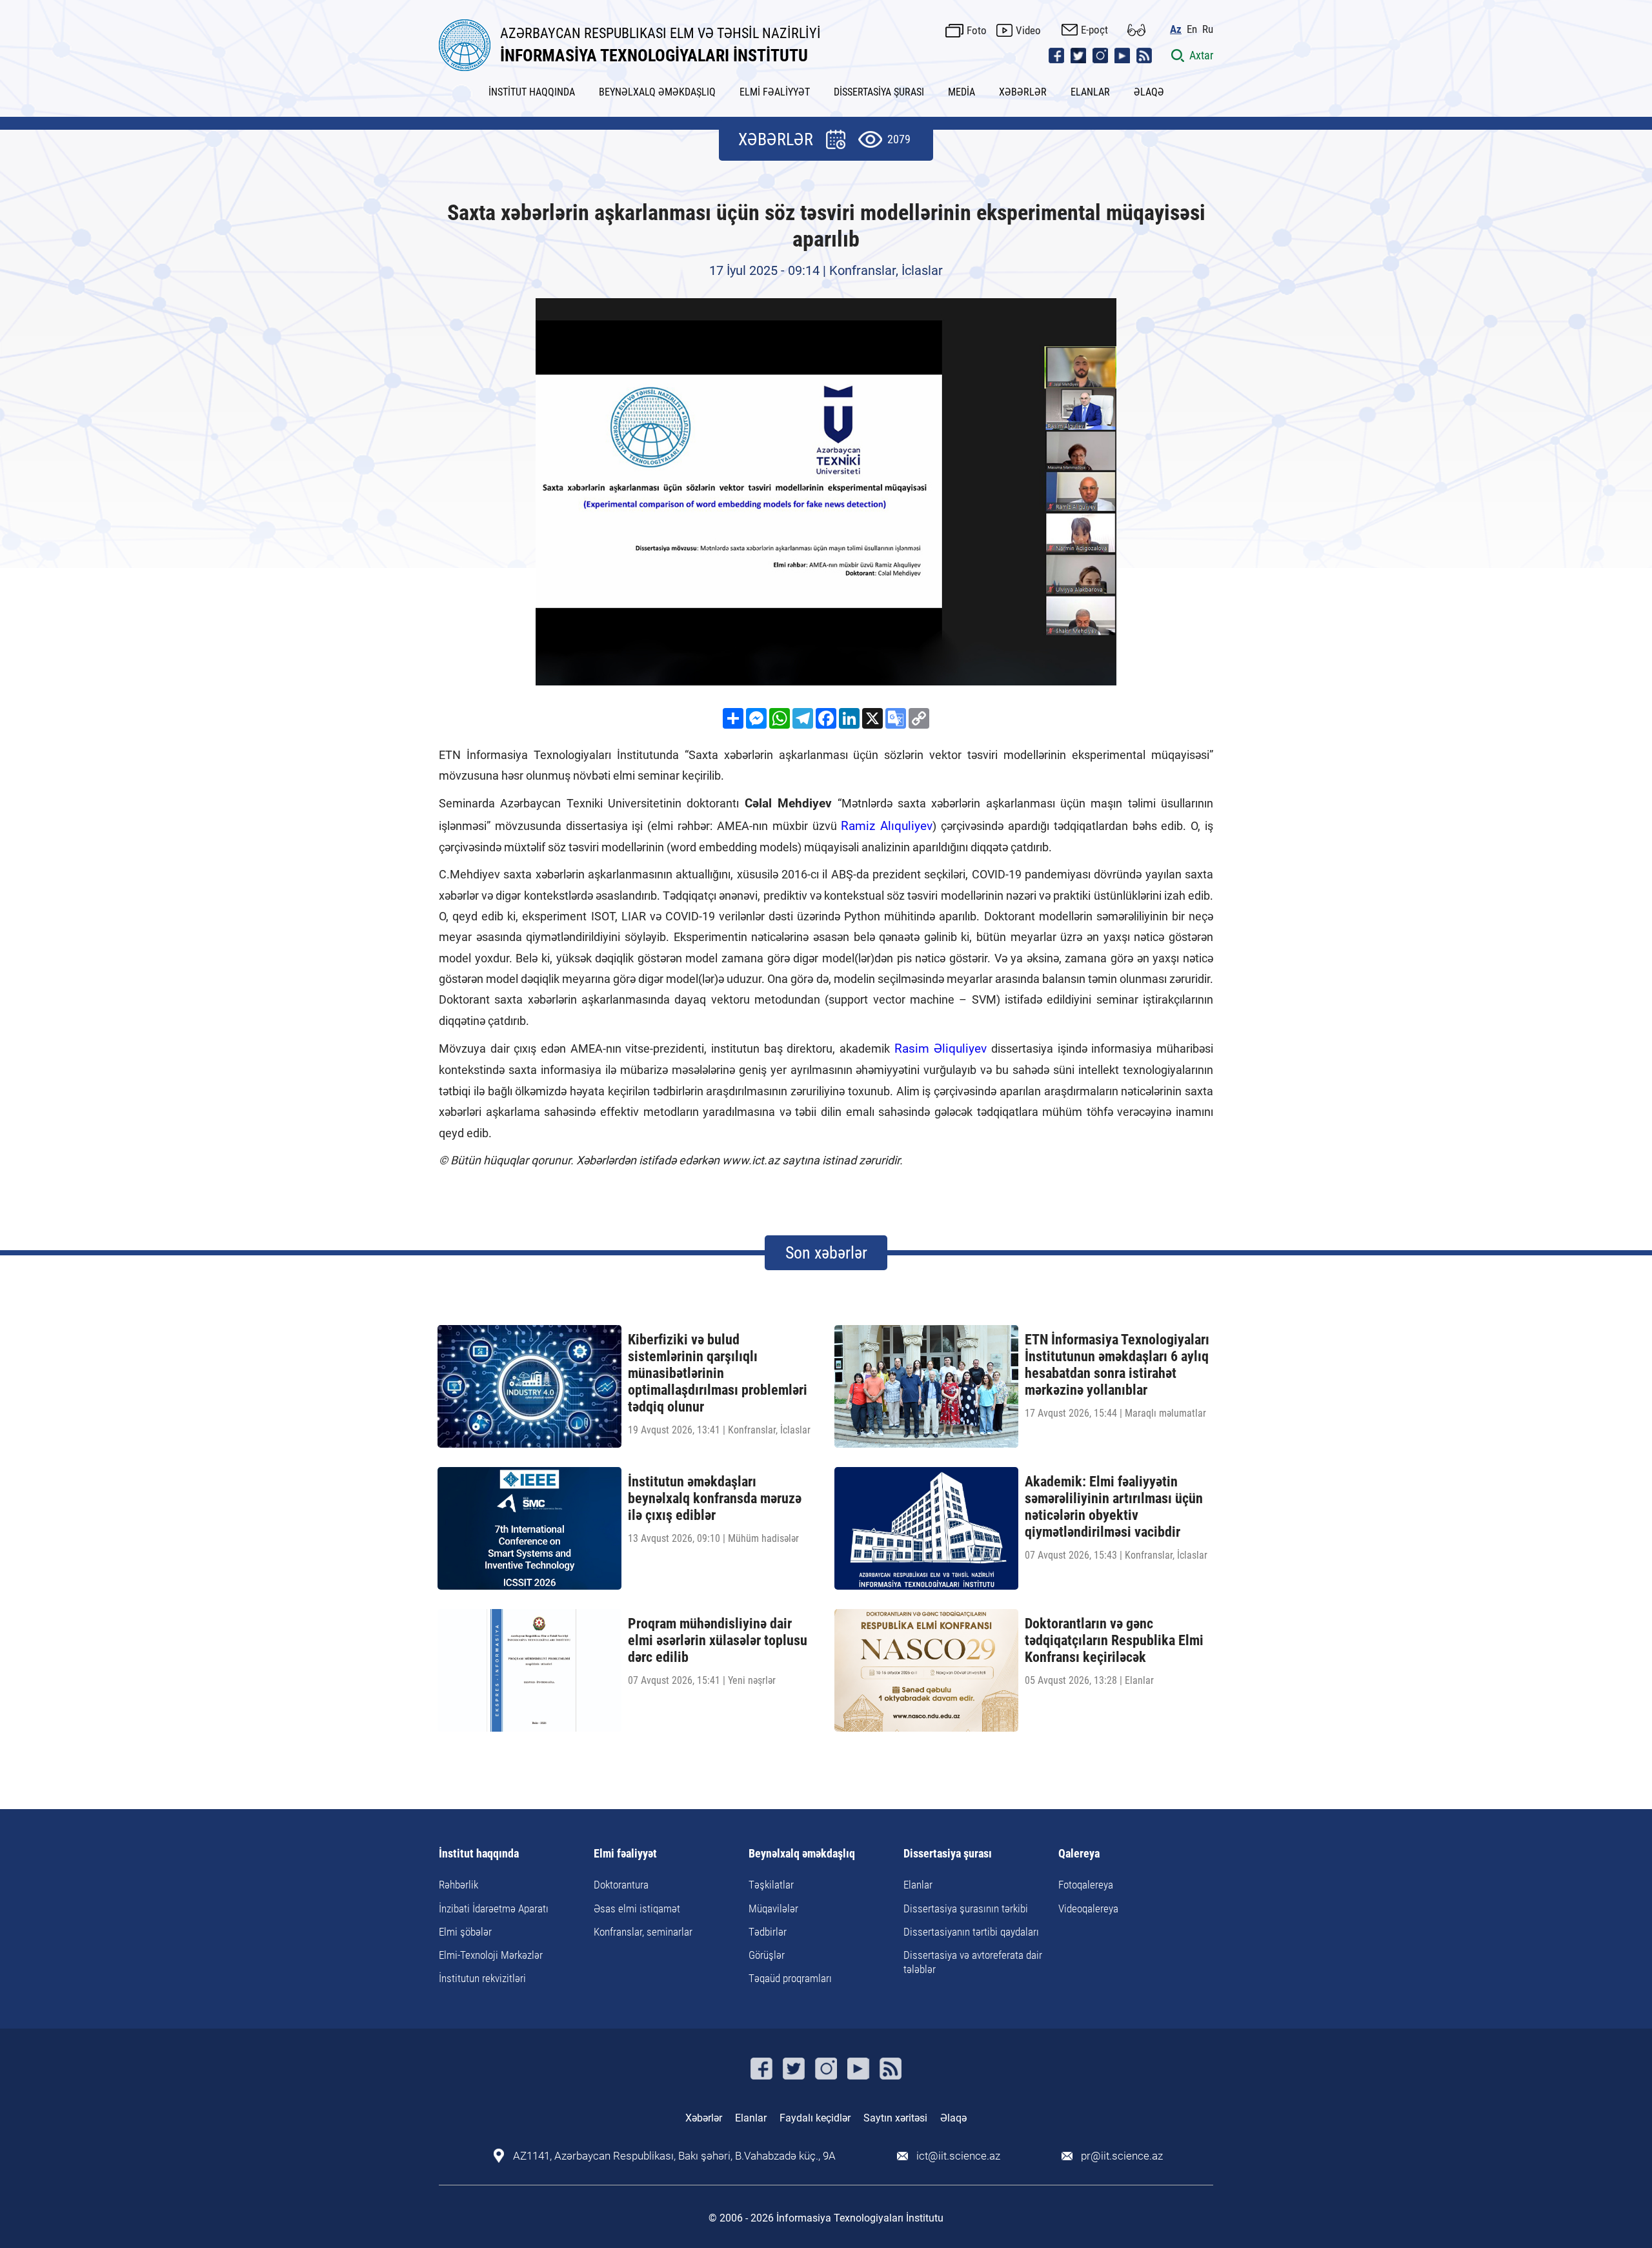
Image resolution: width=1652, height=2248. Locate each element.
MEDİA (962, 92)
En (1192, 29)
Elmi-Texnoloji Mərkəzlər (491, 1955)
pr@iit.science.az (1122, 2156)
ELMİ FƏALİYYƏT (775, 92)
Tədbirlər (768, 1932)
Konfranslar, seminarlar (643, 1932)
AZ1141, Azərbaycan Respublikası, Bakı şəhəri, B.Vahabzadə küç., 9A (674, 2156)
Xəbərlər (704, 2118)
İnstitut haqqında (479, 1854)
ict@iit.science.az (958, 2156)
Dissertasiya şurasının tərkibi (966, 1909)
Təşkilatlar (771, 1885)
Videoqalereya (1088, 1909)
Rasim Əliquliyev (941, 1048)
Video (1028, 30)
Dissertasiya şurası (948, 1854)
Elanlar (918, 1885)
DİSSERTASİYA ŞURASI (879, 92)
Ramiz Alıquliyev (887, 826)
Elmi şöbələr (465, 1932)
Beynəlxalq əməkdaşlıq (802, 1854)
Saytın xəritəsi (895, 2118)
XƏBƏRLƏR (1023, 92)
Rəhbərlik (458, 1885)
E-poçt (1094, 30)
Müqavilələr (773, 1909)
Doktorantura (621, 1885)
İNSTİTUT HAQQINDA (532, 92)
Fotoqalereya (1086, 1885)
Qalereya (1079, 1854)
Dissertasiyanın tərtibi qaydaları (971, 1932)
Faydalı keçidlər (815, 2118)
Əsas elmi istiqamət (637, 1909)
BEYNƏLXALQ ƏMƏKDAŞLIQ (657, 92)
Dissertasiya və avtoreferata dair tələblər (973, 1962)
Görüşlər (767, 1955)
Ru (1208, 29)
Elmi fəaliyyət (625, 1854)
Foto (977, 30)
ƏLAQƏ (1149, 92)
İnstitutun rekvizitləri (482, 1978)
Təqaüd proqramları (790, 1978)
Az (1176, 29)
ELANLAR (1090, 92)
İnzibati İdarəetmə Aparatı (494, 1909)
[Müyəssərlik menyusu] (1136, 30)
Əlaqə (953, 2118)
